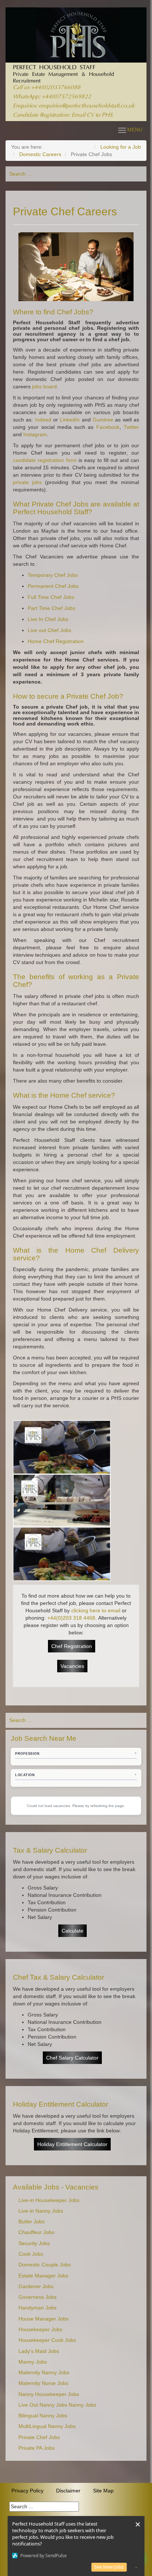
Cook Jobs (31, 2254)
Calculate (72, 1931)
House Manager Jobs (44, 2319)
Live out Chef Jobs (49, 630)
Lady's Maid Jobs (39, 2351)
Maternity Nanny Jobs (44, 2373)
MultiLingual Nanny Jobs (47, 2426)
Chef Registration (72, 1646)
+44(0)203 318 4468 (71, 1618)
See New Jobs (109, 2567)
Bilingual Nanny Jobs (43, 2416)
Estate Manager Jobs (43, 2276)
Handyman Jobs (37, 2308)
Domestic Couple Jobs (45, 2265)
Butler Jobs (32, 2222)
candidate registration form (45, 460)
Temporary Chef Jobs (53, 575)
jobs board (44, 387)
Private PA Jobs (37, 2448)
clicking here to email (96, 1610)
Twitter (131, 427)
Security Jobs (34, 2243)
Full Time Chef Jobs (51, 597)
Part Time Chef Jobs (51, 608)
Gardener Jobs (36, 2286)
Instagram (34, 434)
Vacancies (72, 1666)
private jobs (27, 482)
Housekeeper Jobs (40, 2330)
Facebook (108, 427)
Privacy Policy (27, 2491)
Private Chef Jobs (39, 2437)
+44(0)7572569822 (66, 97)
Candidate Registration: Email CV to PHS (63, 115)
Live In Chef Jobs (48, 619)
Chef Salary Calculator (72, 2058)
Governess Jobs (37, 2297)
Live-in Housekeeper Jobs (49, 2200)
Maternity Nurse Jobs (43, 2383)
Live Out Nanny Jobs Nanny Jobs (57, 2405)
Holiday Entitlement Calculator (72, 2144)
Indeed (43, 420)
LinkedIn (70, 420)
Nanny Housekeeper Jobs (49, 2394)
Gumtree (103, 420)
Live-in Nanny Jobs (41, 2211)
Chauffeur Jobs (36, 2232)
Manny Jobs (33, 2362)
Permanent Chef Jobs (53, 586)
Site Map (103, 2491)
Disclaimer (68, 2491)
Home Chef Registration (56, 641)
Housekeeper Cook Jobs (47, 2340)
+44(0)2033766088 (56, 88)
